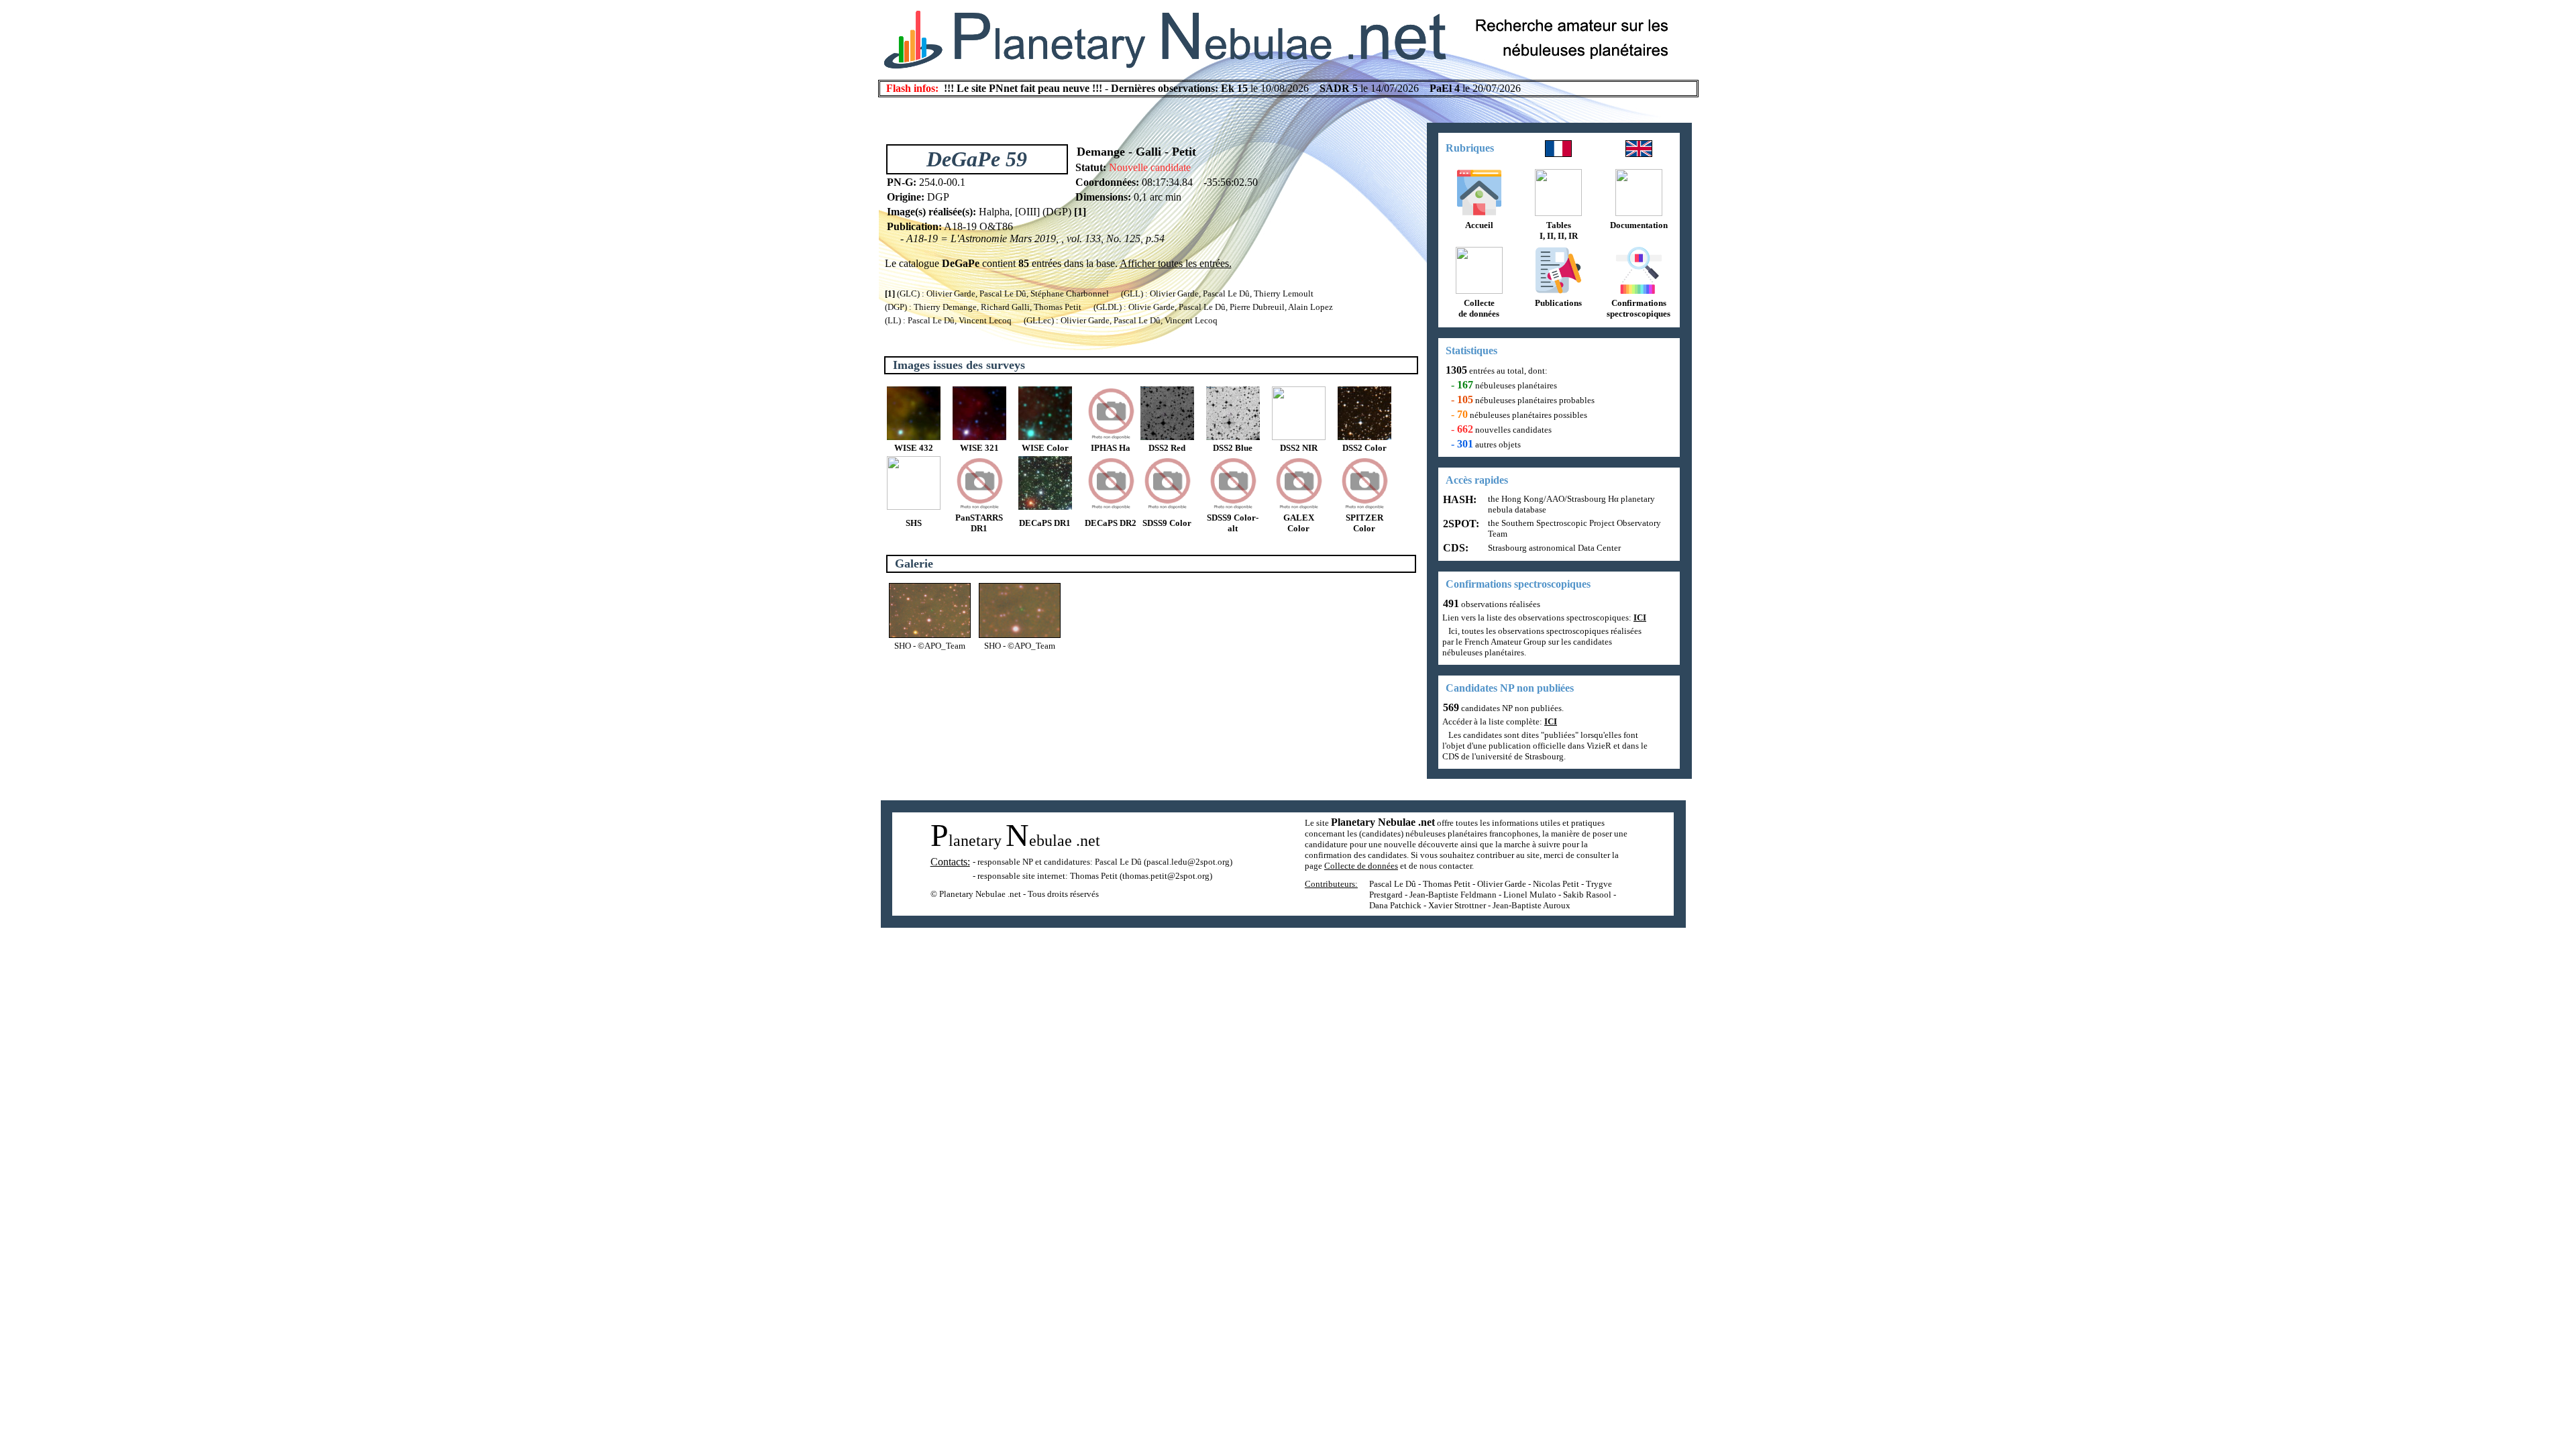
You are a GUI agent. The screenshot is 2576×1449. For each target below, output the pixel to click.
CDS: (1454, 548)
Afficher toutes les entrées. (1176, 263)
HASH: (1458, 499)
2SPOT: (1460, 524)
